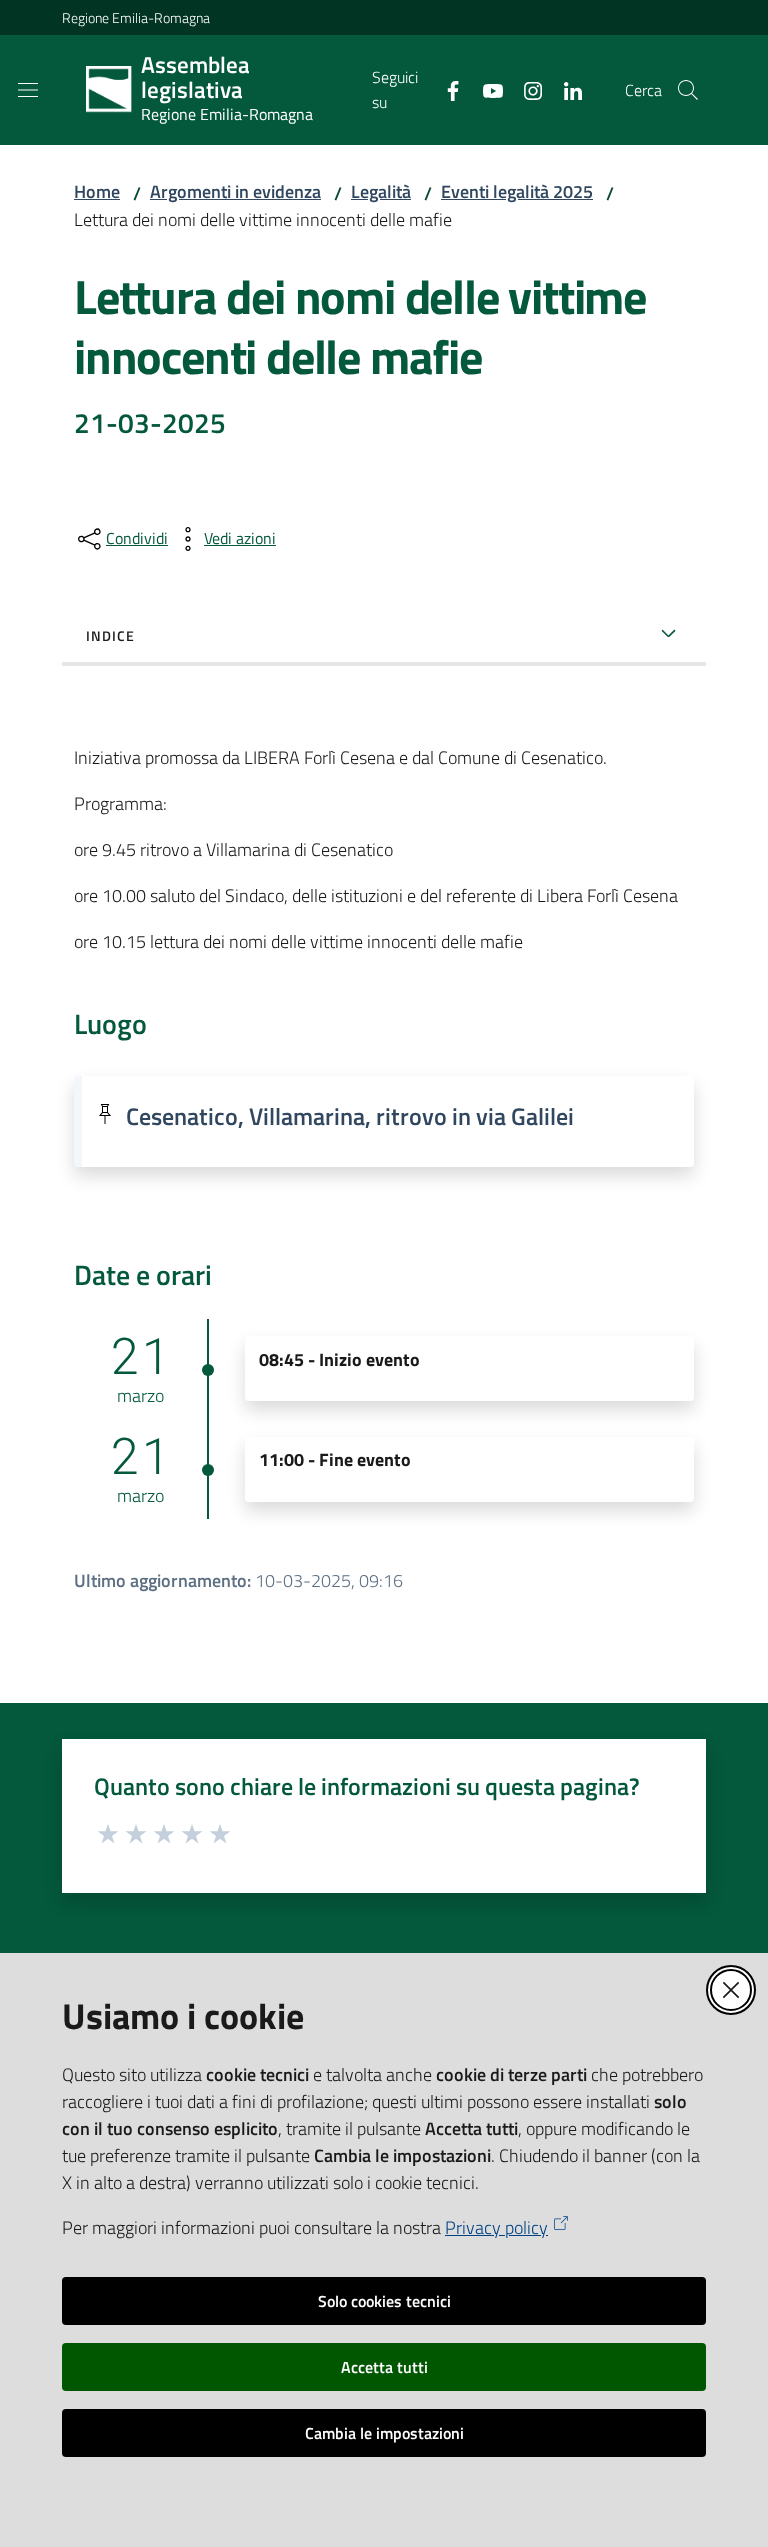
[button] (688, 90)
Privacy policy (496, 2227)
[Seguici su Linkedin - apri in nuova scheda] (565, 89)
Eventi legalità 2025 (517, 191)
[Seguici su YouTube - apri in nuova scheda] (485, 89)
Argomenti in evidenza (235, 191)
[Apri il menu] (28, 90)
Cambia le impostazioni (384, 2433)
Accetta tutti (384, 2367)
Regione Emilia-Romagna (136, 17)
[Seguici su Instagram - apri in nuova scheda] (525, 89)
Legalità (381, 191)
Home (97, 191)
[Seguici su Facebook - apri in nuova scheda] (445, 89)
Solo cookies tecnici (384, 2301)
